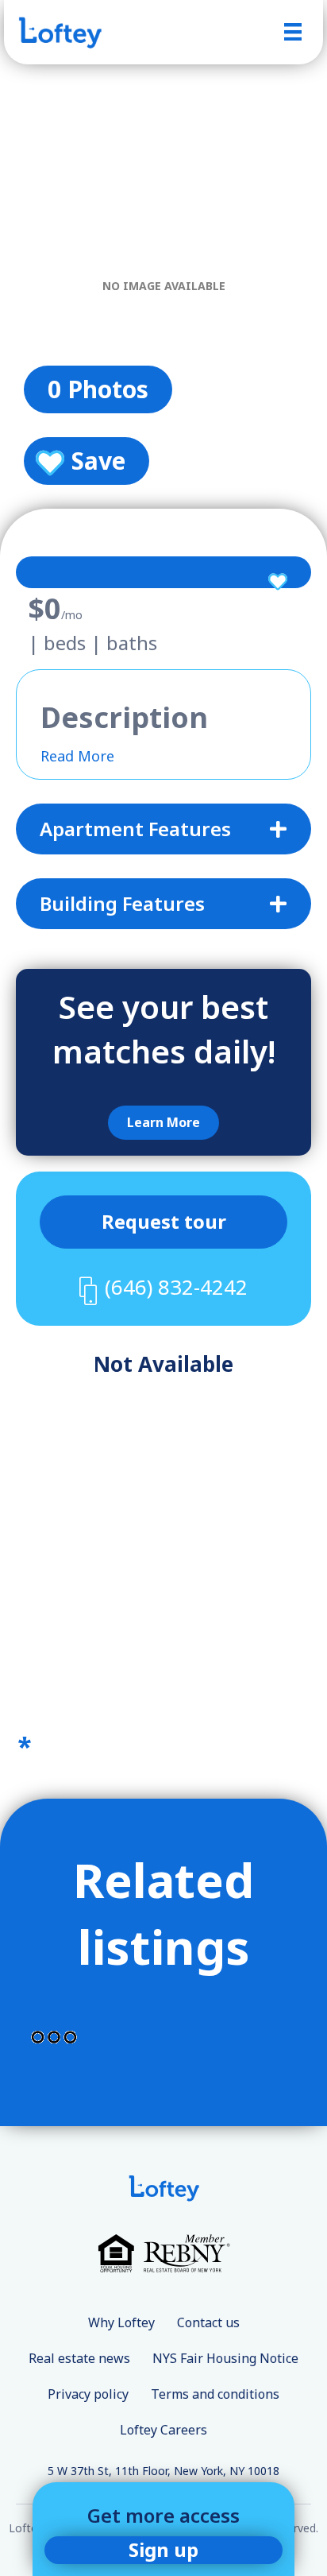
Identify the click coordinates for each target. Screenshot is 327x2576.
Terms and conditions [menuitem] (215, 2394)
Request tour (164, 1221)
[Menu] (293, 32)
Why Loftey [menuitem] (121, 2322)
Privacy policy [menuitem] (88, 2394)
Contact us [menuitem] (208, 2322)
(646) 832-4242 (176, 1287)
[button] (163, 1123)
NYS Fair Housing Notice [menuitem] (225, 2358)
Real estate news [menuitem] (79, 2358)
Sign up (163, 2549)
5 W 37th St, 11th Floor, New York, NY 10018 (163, 2471)
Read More (77, 756)
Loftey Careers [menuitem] (163, 2430)
